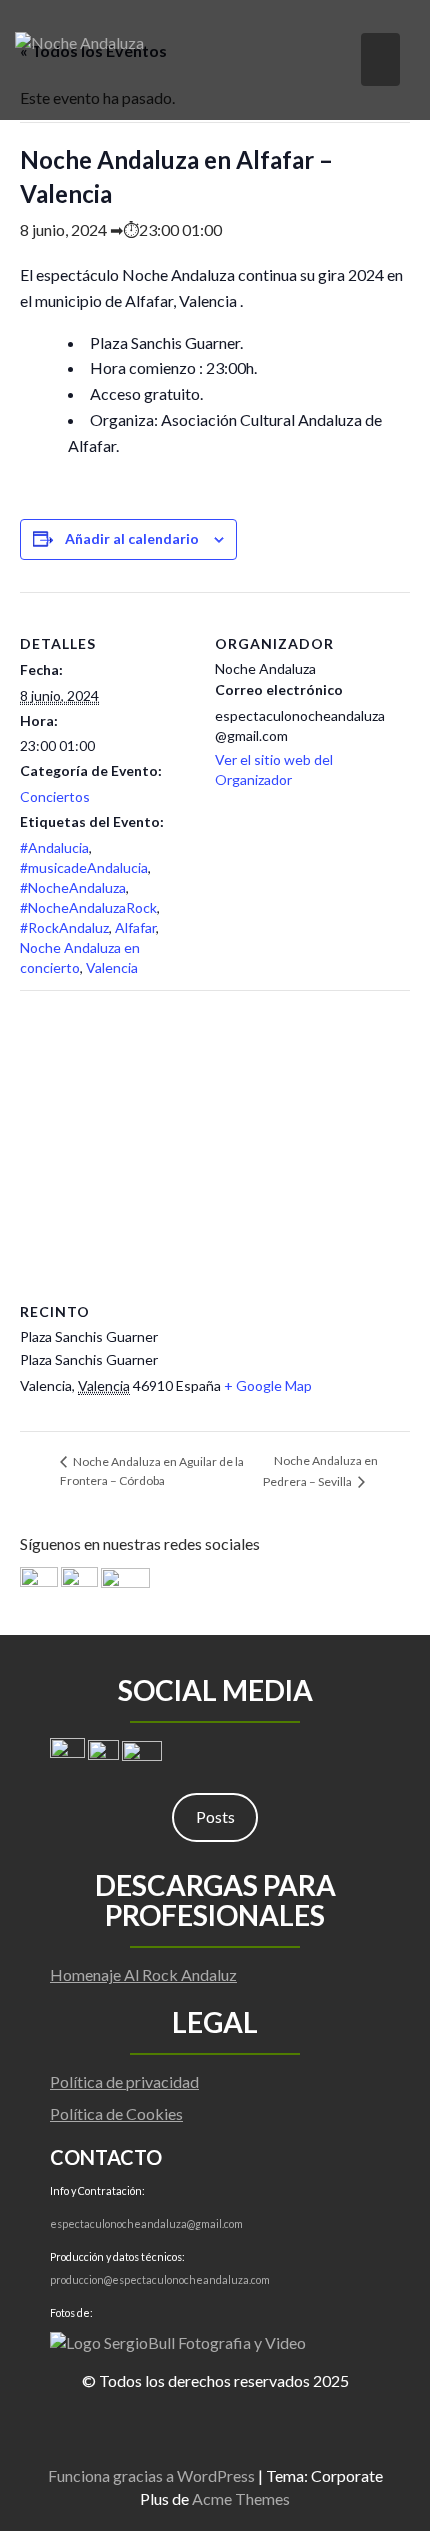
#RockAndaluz (64, 927)
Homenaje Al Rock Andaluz (143, 1974)
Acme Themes (241, 2498)
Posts (215, 1816)
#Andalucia (54, 847)
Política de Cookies (116, 2113)
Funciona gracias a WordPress (151, 2475)
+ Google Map (268, 1385)
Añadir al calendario (132, 538)
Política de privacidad (124, 2081)
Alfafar (135, 927)
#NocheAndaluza (73, 887)
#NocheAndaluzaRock (88, 907)
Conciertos (55, 796)
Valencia (112, 967)
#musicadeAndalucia (84, 867)
